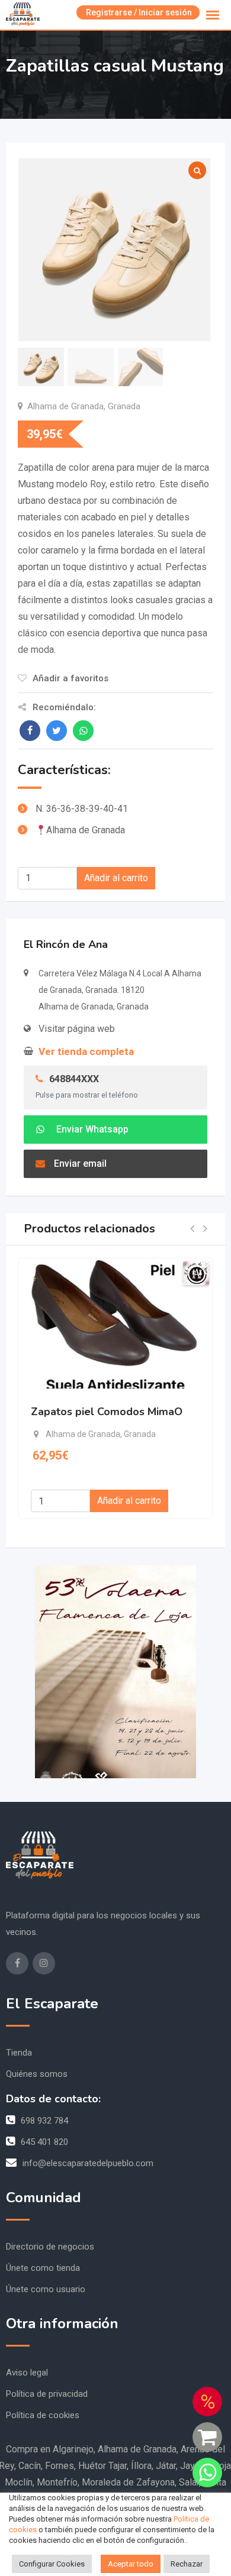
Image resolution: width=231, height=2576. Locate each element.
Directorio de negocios (50, 2247)
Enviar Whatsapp (91, 1129)
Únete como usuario (46, 2289)
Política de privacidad (47, 2394)
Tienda (19, 2053)
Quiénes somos (37, 2074)
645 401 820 (44, 2142)
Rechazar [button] (187, 2564)
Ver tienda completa (86, 1051)
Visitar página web (77, 1029)
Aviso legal (27, 2373)
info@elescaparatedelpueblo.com (88, 2163)
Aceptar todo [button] (131, 2564)
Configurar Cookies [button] (52, 2564)
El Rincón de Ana (66, 944)
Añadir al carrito (116, 878)
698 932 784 (44, 2121)
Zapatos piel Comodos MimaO (107, 1412)
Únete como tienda (43, 2268)
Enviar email (80, 1164)
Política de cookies (43, 2415)
